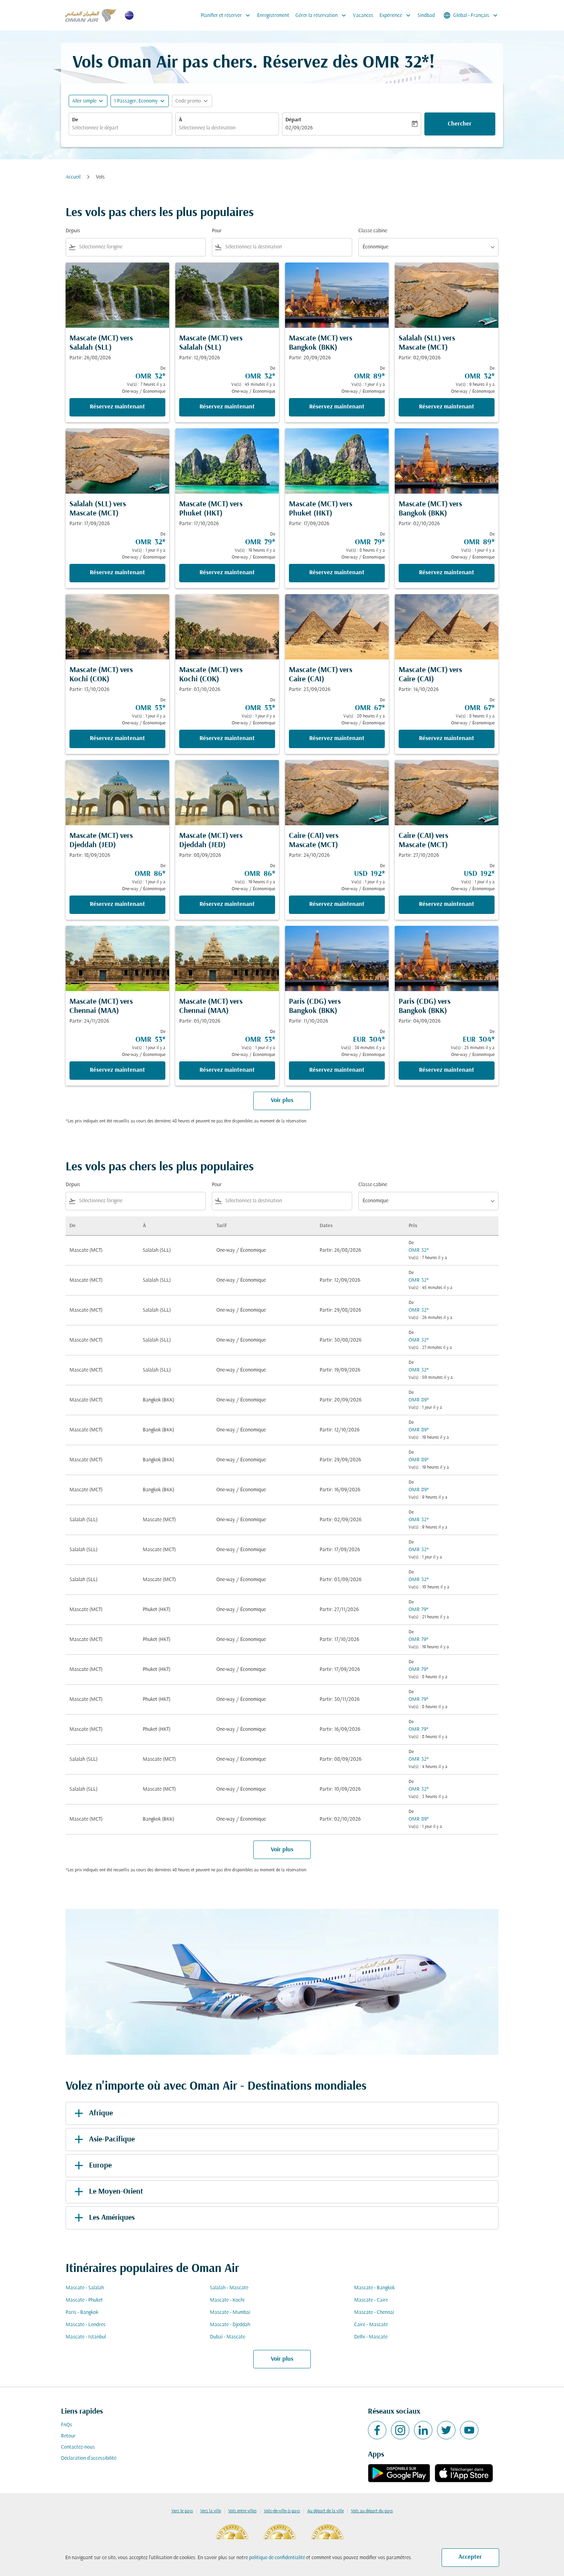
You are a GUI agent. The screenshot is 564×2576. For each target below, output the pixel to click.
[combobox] (120, 128)
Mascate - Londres (86, 2325)
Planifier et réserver (226, 15)
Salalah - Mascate (229, 2288)
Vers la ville (211, 2511)
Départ (293, 120)
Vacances (363, 16)
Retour (68, 2436)
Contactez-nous (78, 2447)
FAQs (67, 2425)
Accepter (470, 2557)
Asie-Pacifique (112, 2140)
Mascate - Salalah (85, 2288)
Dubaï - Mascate (228, 2337)
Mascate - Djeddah (230, 2325)
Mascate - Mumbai (230, 2312)
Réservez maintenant (117, 407)
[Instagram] (400, 2430)
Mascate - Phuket (84, 2300)
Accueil (73, 177)
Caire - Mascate (371, 2325)
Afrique (101, 2113)
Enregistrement (273, 16)
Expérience (396, 15)
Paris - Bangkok (82, 2312)
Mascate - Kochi (227, 2300)
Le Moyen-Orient (116, 2192)
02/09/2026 (299, 128)
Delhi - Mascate (371, 2337)
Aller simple (84, 101)
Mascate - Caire (371, 2300)
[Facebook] (377, 2430)
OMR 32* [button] (396, 63)
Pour (217, 231)
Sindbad (426, 16)
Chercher (460, 124)
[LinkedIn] (423, 2430)
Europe (100, 2166)
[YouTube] (469, 2430)
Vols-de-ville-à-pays (282, 2511)
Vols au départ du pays (372, 2511)
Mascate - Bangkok (374, 2288)
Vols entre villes (242, 2511)
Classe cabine (373, 231)
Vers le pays (182, 2511)
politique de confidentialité (277, 2558)
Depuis (73, 231)
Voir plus (282, 2359)
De (75, 120)
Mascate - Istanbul (86, 2337)
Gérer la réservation (322, 15)
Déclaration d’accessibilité (89, 2458)
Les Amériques (112, 2218)
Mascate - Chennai (374, 2312)
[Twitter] (446, 2430)
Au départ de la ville (326, 2511)
